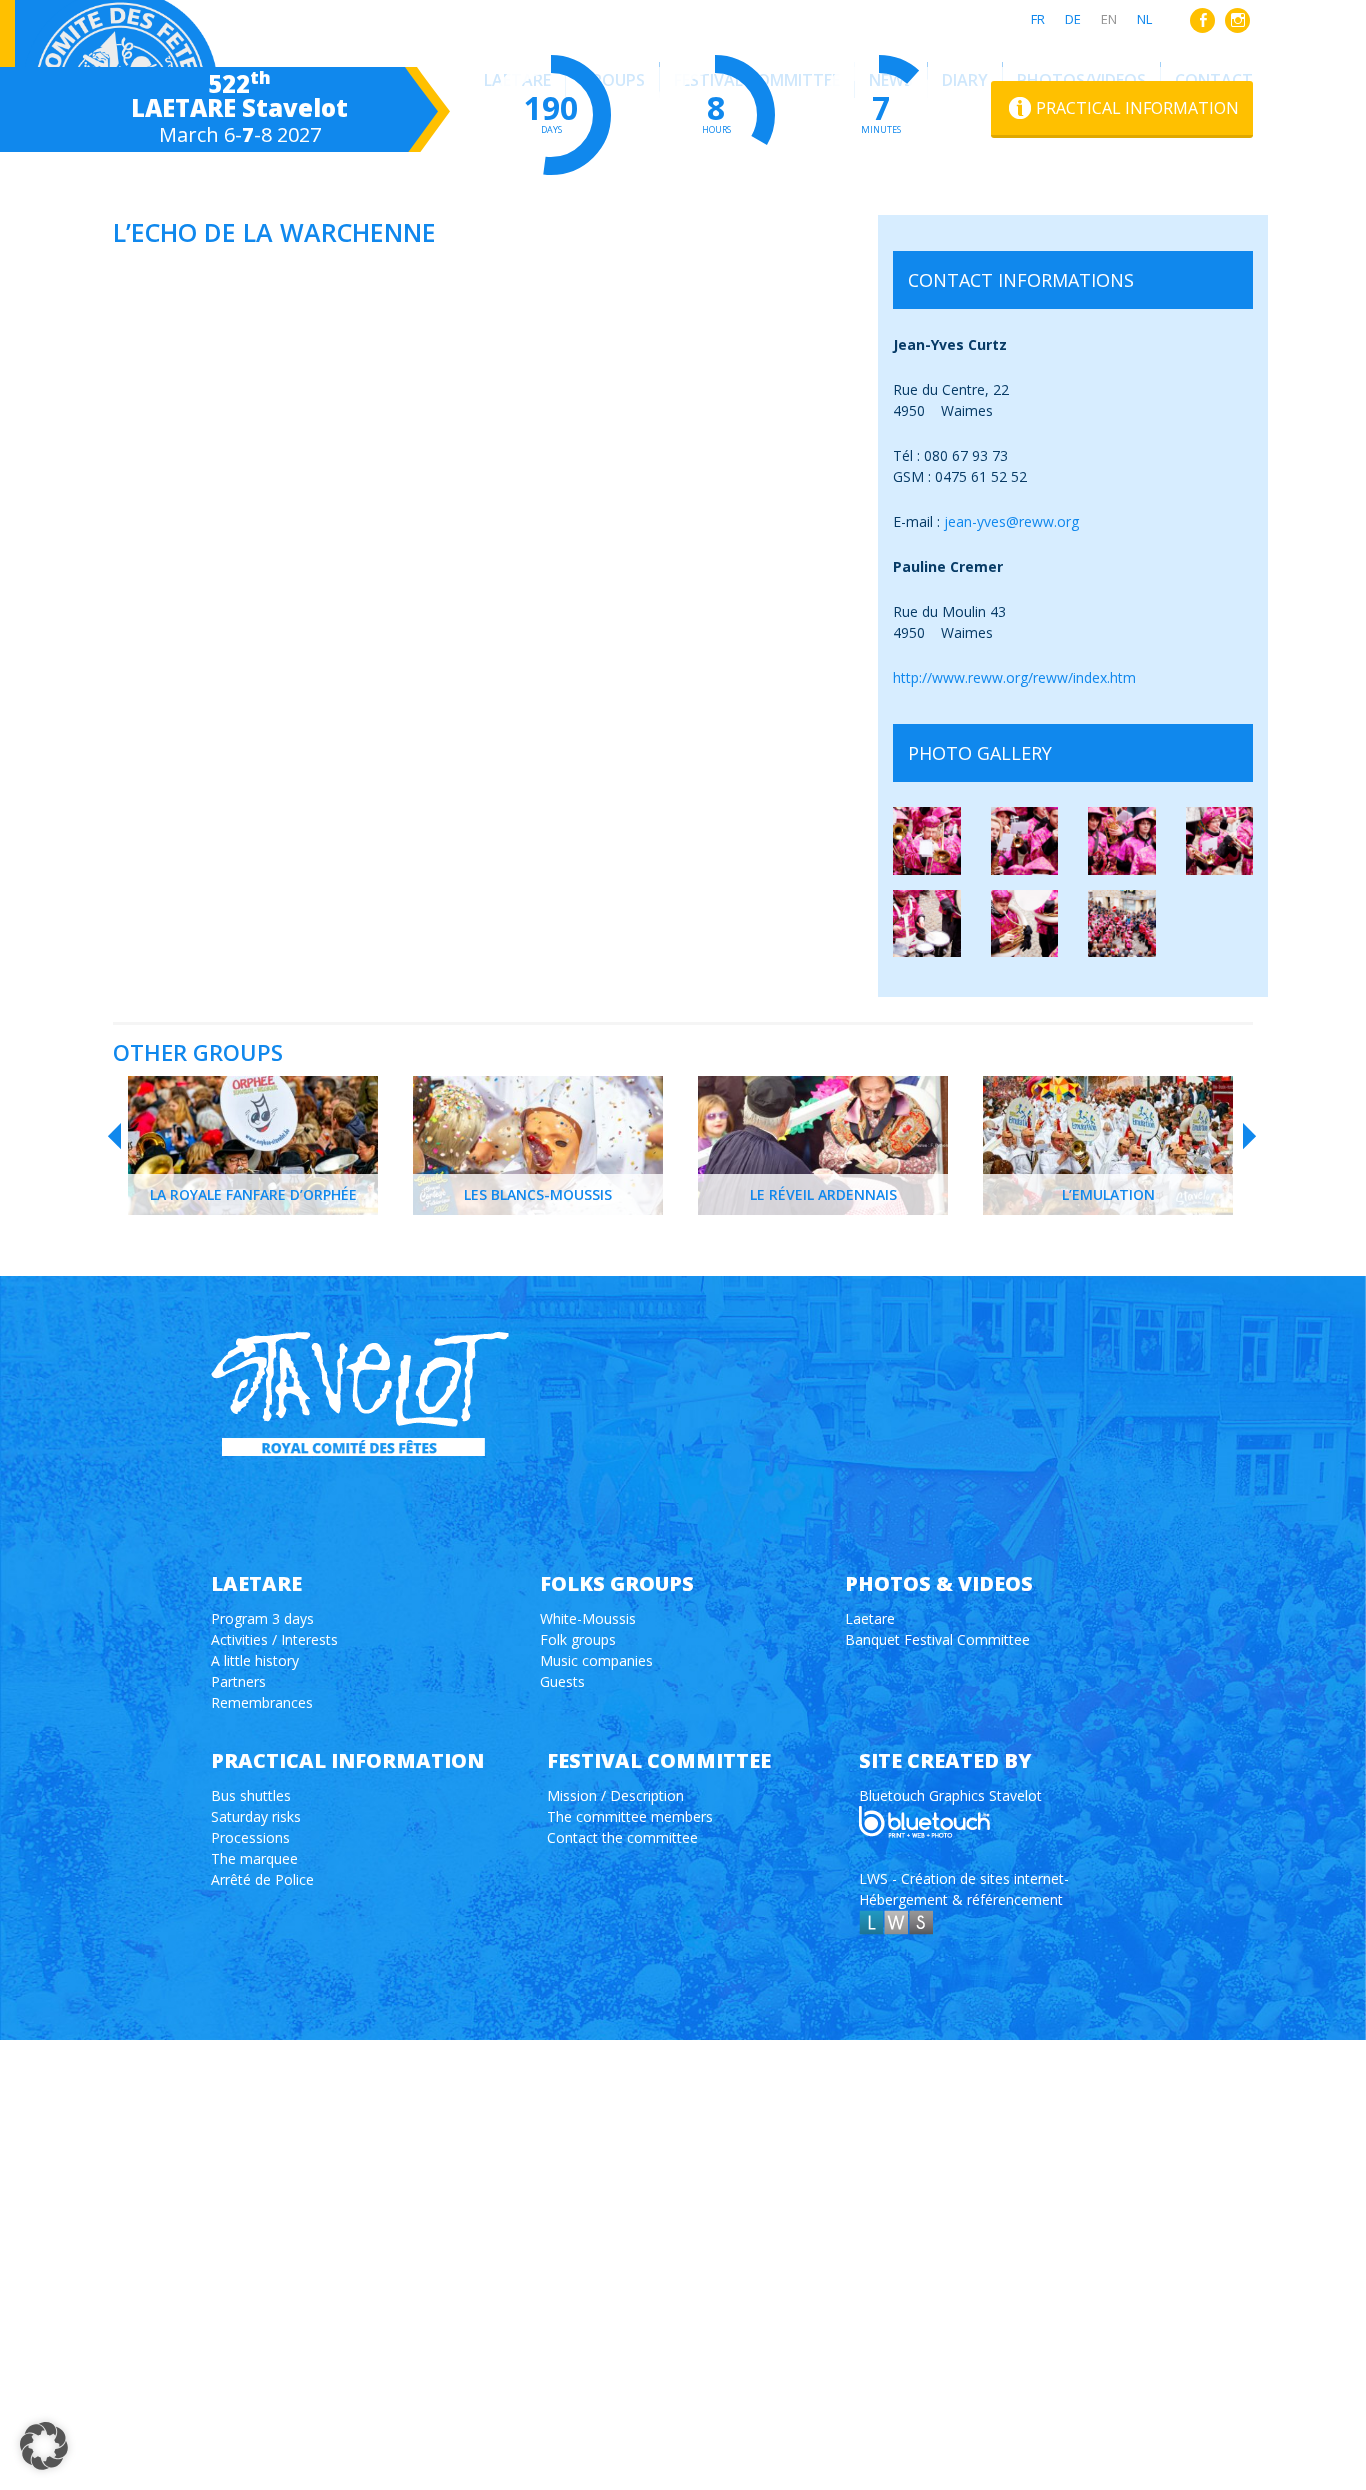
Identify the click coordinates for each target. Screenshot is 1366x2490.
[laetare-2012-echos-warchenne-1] (927, 841)
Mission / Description (615, 1795)
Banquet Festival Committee (937, 1639)
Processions (250, 1837)
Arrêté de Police (262, 1879)
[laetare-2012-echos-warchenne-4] (1220, 841)
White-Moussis (588, 1618)
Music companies (596, 1660)
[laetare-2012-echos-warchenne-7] (1122, 924)
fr (1038, 19)
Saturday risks (256, 1816)
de (1073, 19)
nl (1144, 19)
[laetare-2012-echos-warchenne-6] (1025, 924)
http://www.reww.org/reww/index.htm (1014, 677)
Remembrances (262, 1702)
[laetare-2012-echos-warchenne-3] (1122, 841)
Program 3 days (262, 1618)
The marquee (254, 1858)
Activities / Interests (274, 1639)
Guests (562, 1681)
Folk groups (578, 1639)
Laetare (870, 1618)
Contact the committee (622, 1837)
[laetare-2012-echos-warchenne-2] (1025, 841)
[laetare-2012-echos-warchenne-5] (927, 924)
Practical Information (1137, 108)
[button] (44, 2446)
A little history (255, 1660)
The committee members (630, 1816)
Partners (238, 1681)
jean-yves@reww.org (1011, 521)
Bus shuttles (251, 1795)
